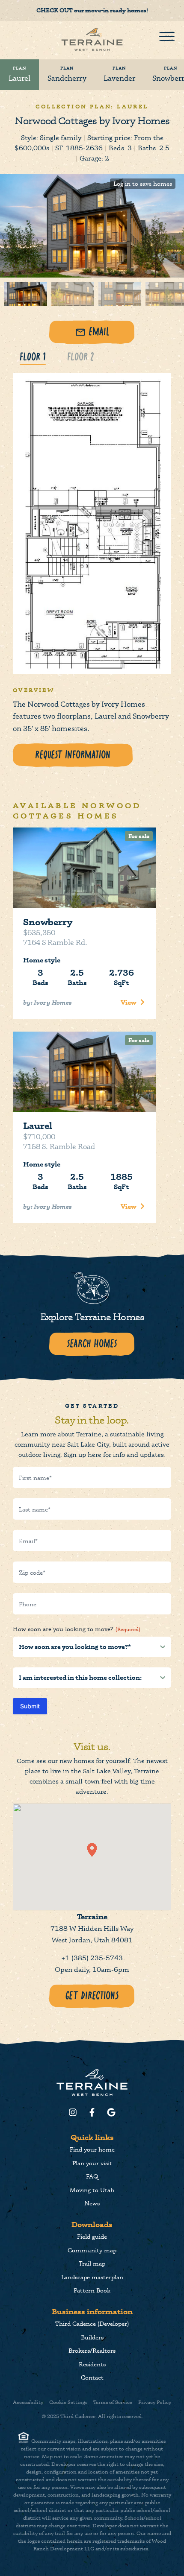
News (92, 2203)
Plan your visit (92, 2163)
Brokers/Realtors (92, 2350)
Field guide (92, 2236)
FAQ (92, 2176)
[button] (92, 1850)
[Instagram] (73, 2112)
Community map (92, 2250)
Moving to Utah (92, 2190)
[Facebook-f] (92, 2112)
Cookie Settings (68, 2402)
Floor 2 (80, 357)
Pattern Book (92, 2290)
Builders (92, 2337)
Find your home (92, 2149)
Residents (92, 2364)
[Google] (111, 2112)
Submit (30, 1706)
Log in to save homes (143, 183)
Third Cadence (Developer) (92, 2323)
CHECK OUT (55, 10)
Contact (92, 2377)
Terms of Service (113, 2402)
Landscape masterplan (92, 2277)
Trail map (92, 2263)
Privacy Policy (155, 2402)
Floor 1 (33, 357)
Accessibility (28, 2402)
